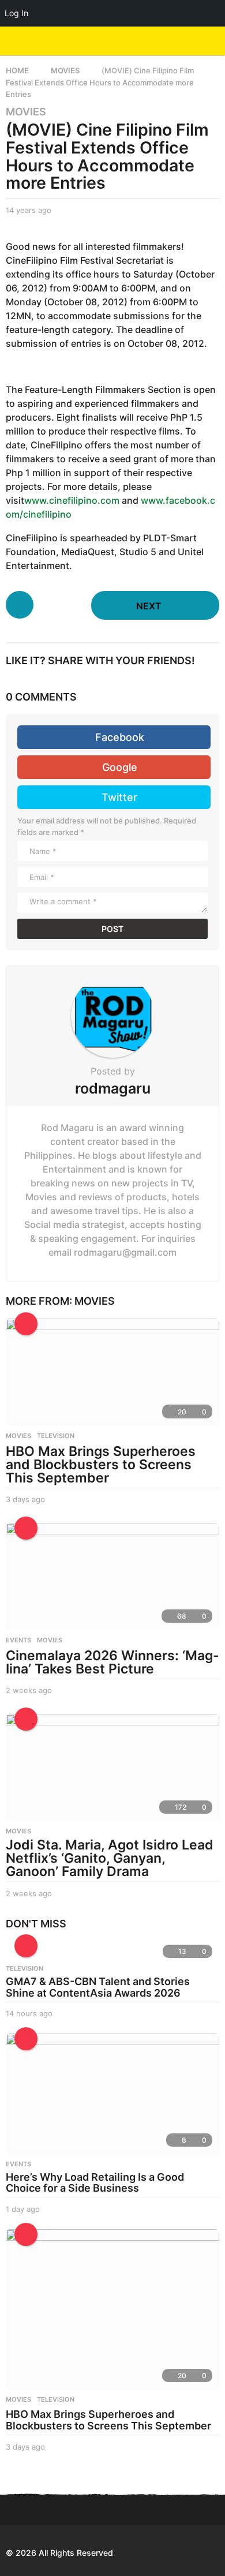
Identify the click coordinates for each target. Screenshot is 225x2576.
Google (120, 767)
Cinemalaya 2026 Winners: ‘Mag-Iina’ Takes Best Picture (112, 1662)
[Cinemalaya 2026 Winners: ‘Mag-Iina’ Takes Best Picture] (112, 1576)
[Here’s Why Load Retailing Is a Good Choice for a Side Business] (112, 2094)
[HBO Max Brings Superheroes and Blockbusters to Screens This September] (112, 1372)
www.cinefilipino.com (72, 500)
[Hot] (26, 1324)
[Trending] (26, 1946)
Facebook (120, 737)
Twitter (119, 797)
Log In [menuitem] (16, 13)
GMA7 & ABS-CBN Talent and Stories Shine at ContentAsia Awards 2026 (98, 1987)
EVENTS (18, 1640)
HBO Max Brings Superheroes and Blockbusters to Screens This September (101, 1465)
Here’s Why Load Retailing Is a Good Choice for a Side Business (95, 2183)
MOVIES (26, 112)
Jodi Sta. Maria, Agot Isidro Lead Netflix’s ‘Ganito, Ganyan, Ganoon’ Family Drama (110, 1858)
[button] (192, 41)
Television (56, 1436)
